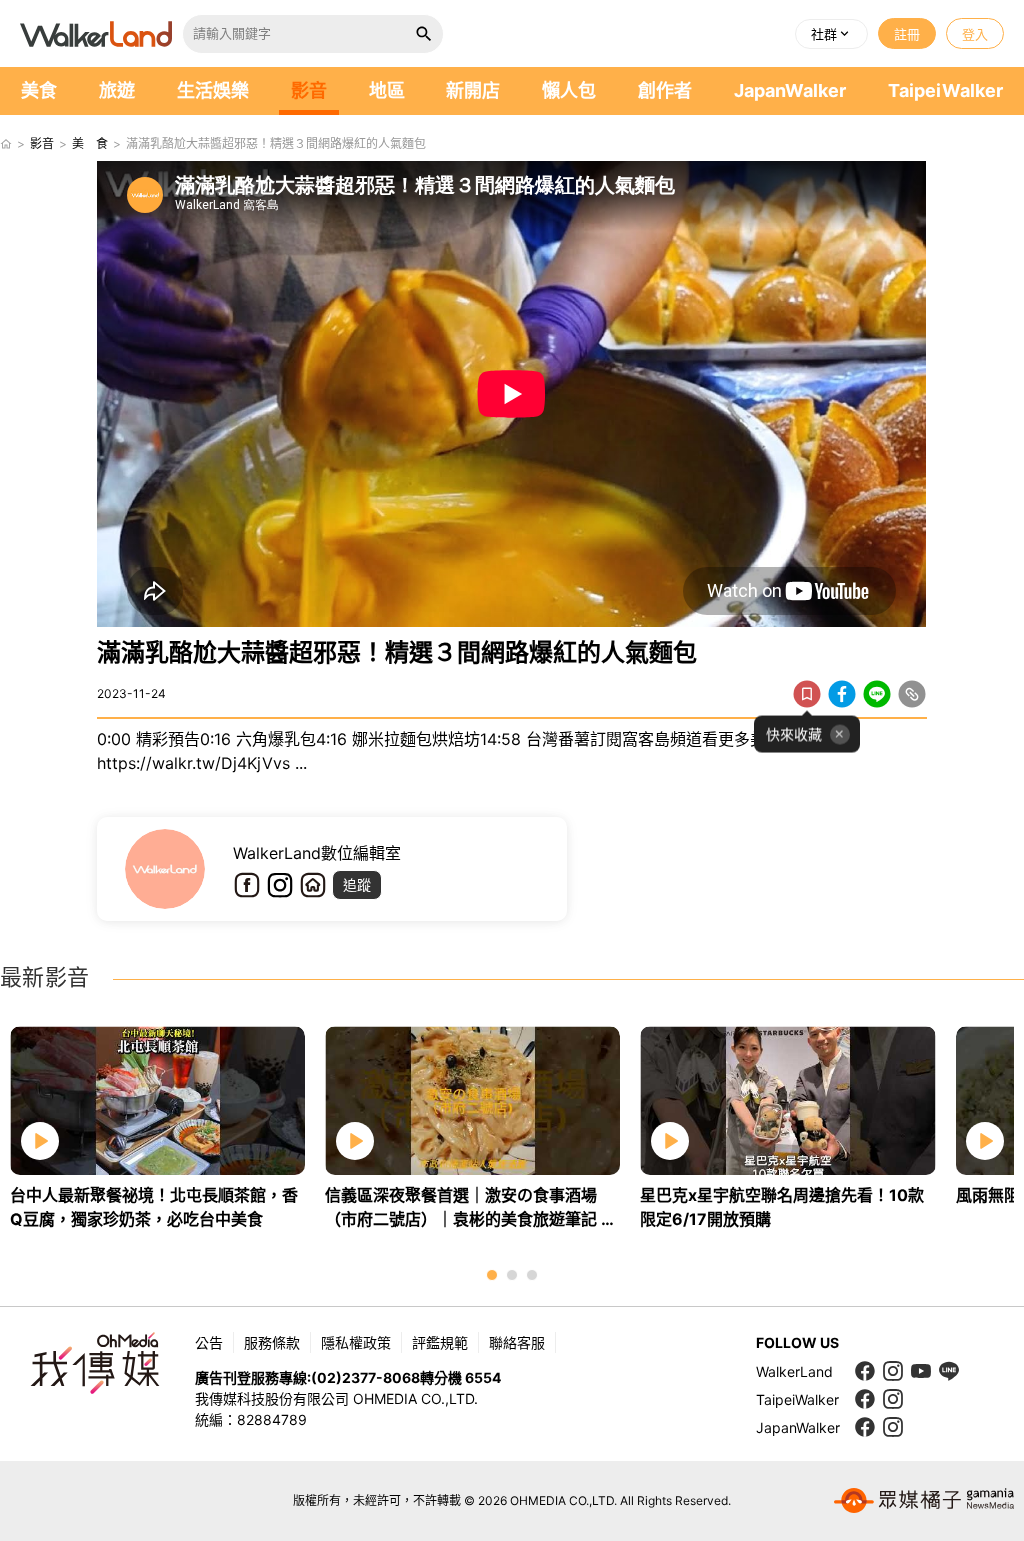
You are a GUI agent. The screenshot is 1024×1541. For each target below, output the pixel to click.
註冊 (907, 34)
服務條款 (272, 1342)
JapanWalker (790, 90)
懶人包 (569, 90)
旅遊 (117, 90)
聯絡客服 (517, 1342)
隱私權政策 (356, 1342)
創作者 (665, 90)
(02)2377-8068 (365, 1377)
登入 (975, 34)
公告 (209, 1342)
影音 (309, 90)
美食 (39, 90)
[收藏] (807, 694)
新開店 (473, 90)
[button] (831, 34)
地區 (387, 90)
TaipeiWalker (945, 90)
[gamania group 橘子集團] (924, 1501)
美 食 (90, 143)
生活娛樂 (213, 90)
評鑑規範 (440, 1342)
